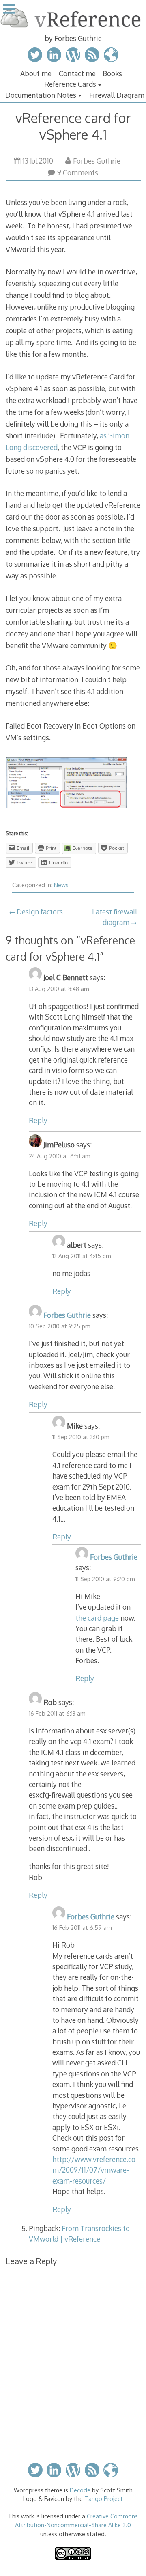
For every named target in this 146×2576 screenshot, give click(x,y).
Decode (80, 2490)
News (61, 885)
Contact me (77, 73)
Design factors (40, 912)
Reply (38, 1120)
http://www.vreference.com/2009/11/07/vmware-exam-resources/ (94, 2170)
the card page (97, 1618)
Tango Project (104, 2498)
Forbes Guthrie (97, 161)
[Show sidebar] (9, 10)
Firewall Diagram (117, 95)
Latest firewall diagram (115, 917)
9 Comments (78, 172)
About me (36, 73)
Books (112, 73)
